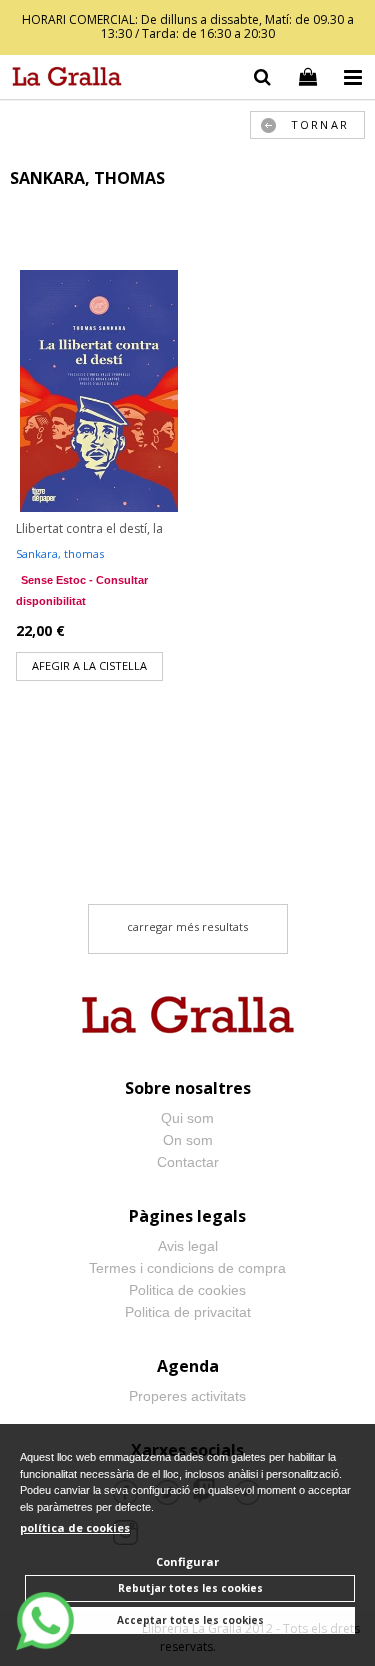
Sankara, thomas (60, 553)
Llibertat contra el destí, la (89, 528)
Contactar (188, 1162)
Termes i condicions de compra (187, 1268)
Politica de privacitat (188, 1312)
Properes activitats (187, 1396)
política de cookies (75, 1527)
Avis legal (188, 1246)
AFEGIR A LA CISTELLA (89, 665)
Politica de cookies (187, 1290)
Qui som (187, 1118)
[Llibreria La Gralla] (62, 80)
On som (188, 1140)
